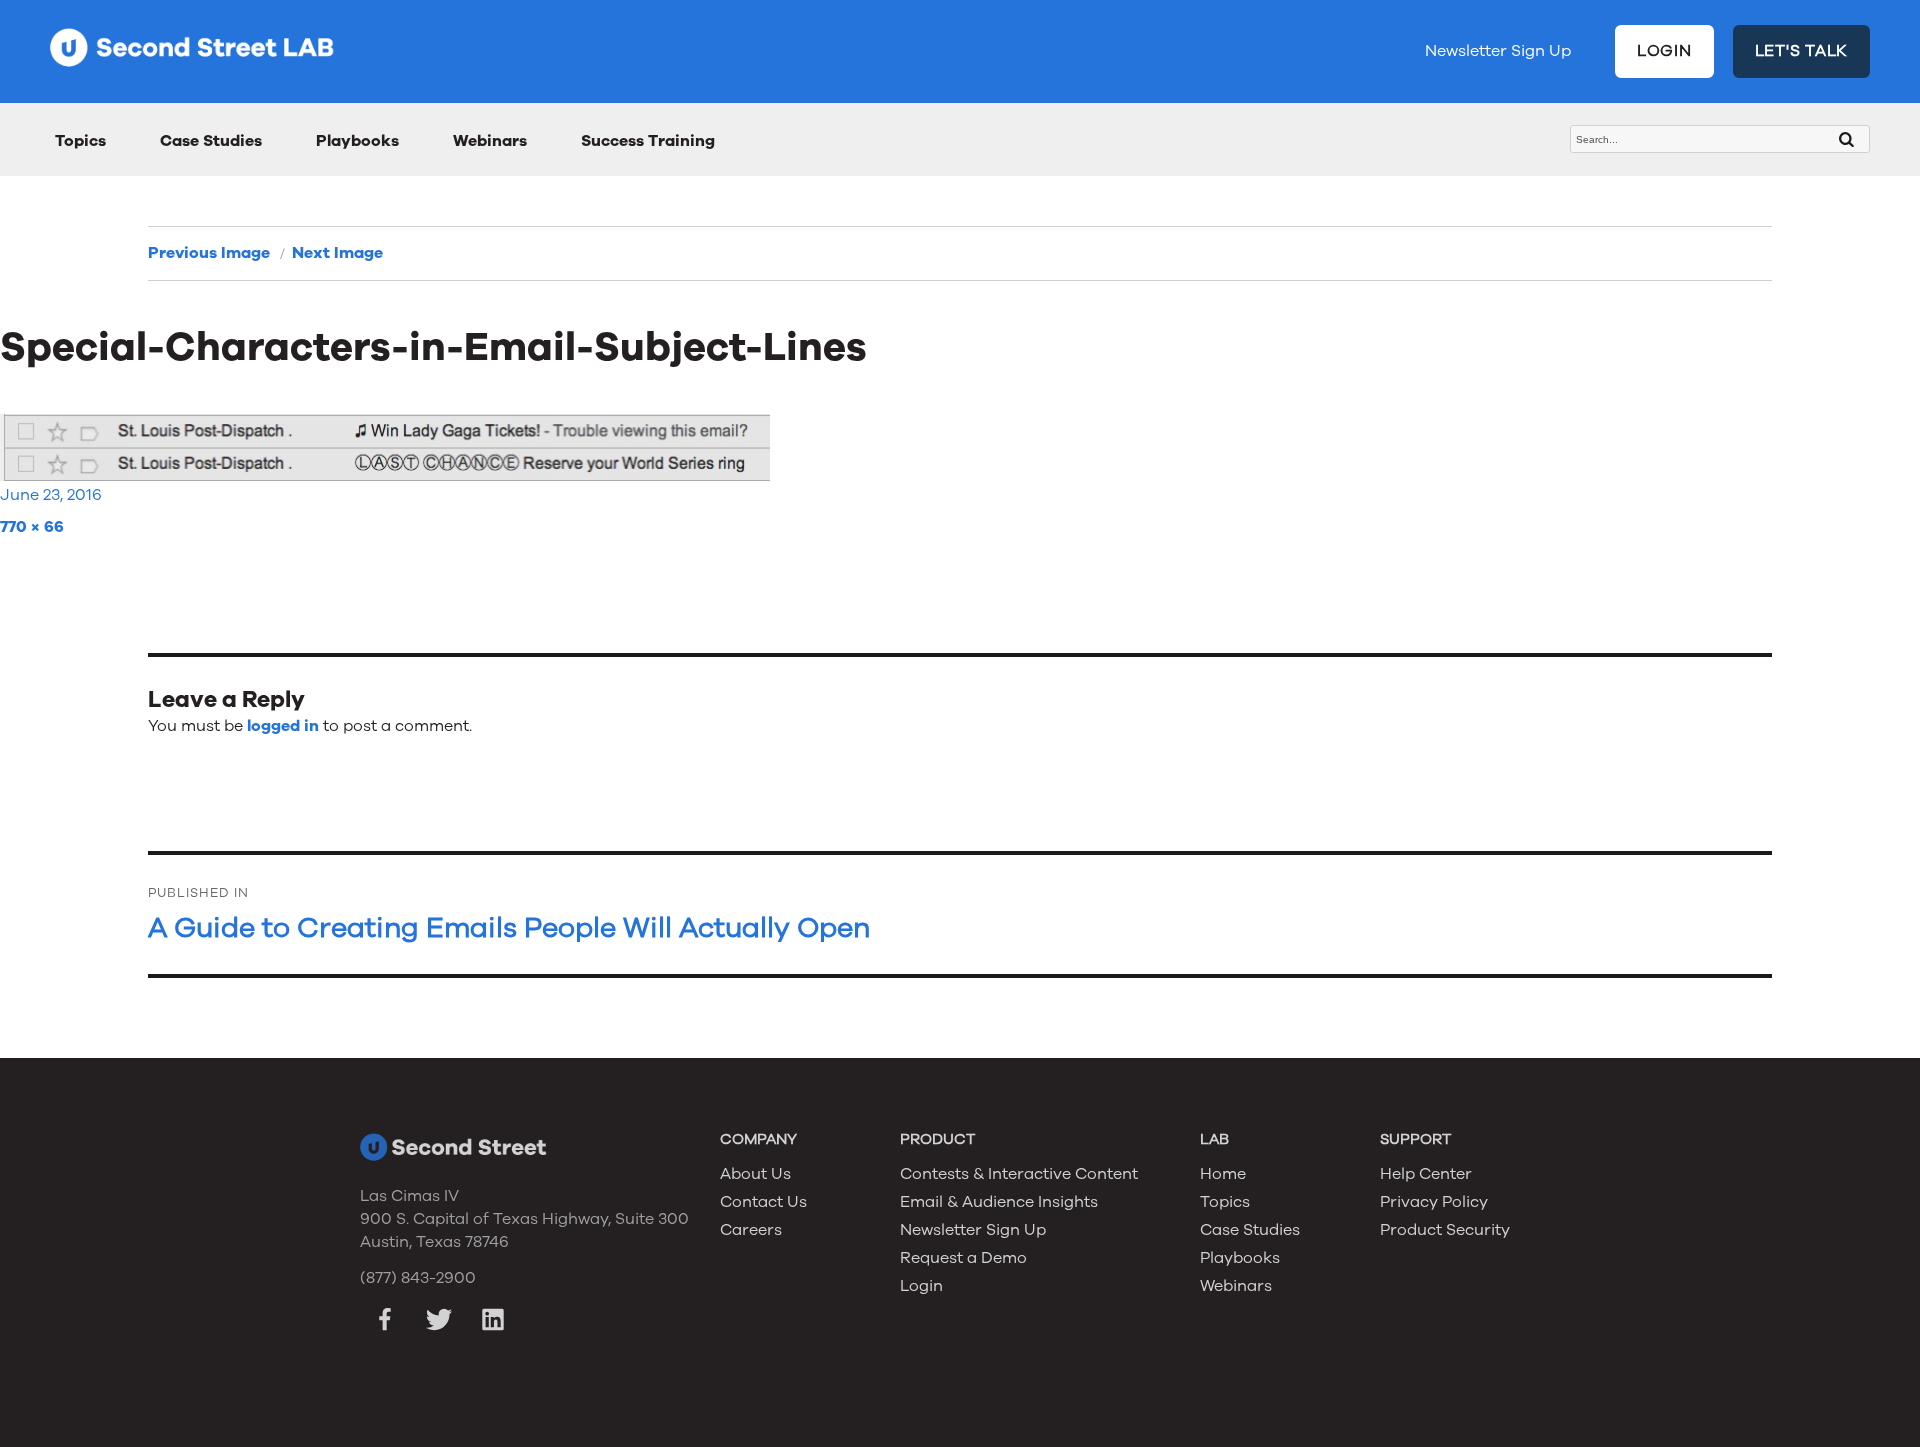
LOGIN (1664, 51)
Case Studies (211, 141)
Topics (80, 141)
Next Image (337, 253)
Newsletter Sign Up (1498, 51)
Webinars (490, 141)
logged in (283, 726)
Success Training (648, 141)
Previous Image (209, 253)
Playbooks (357, 141)
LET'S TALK (1802, 51)
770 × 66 (32, 527)
